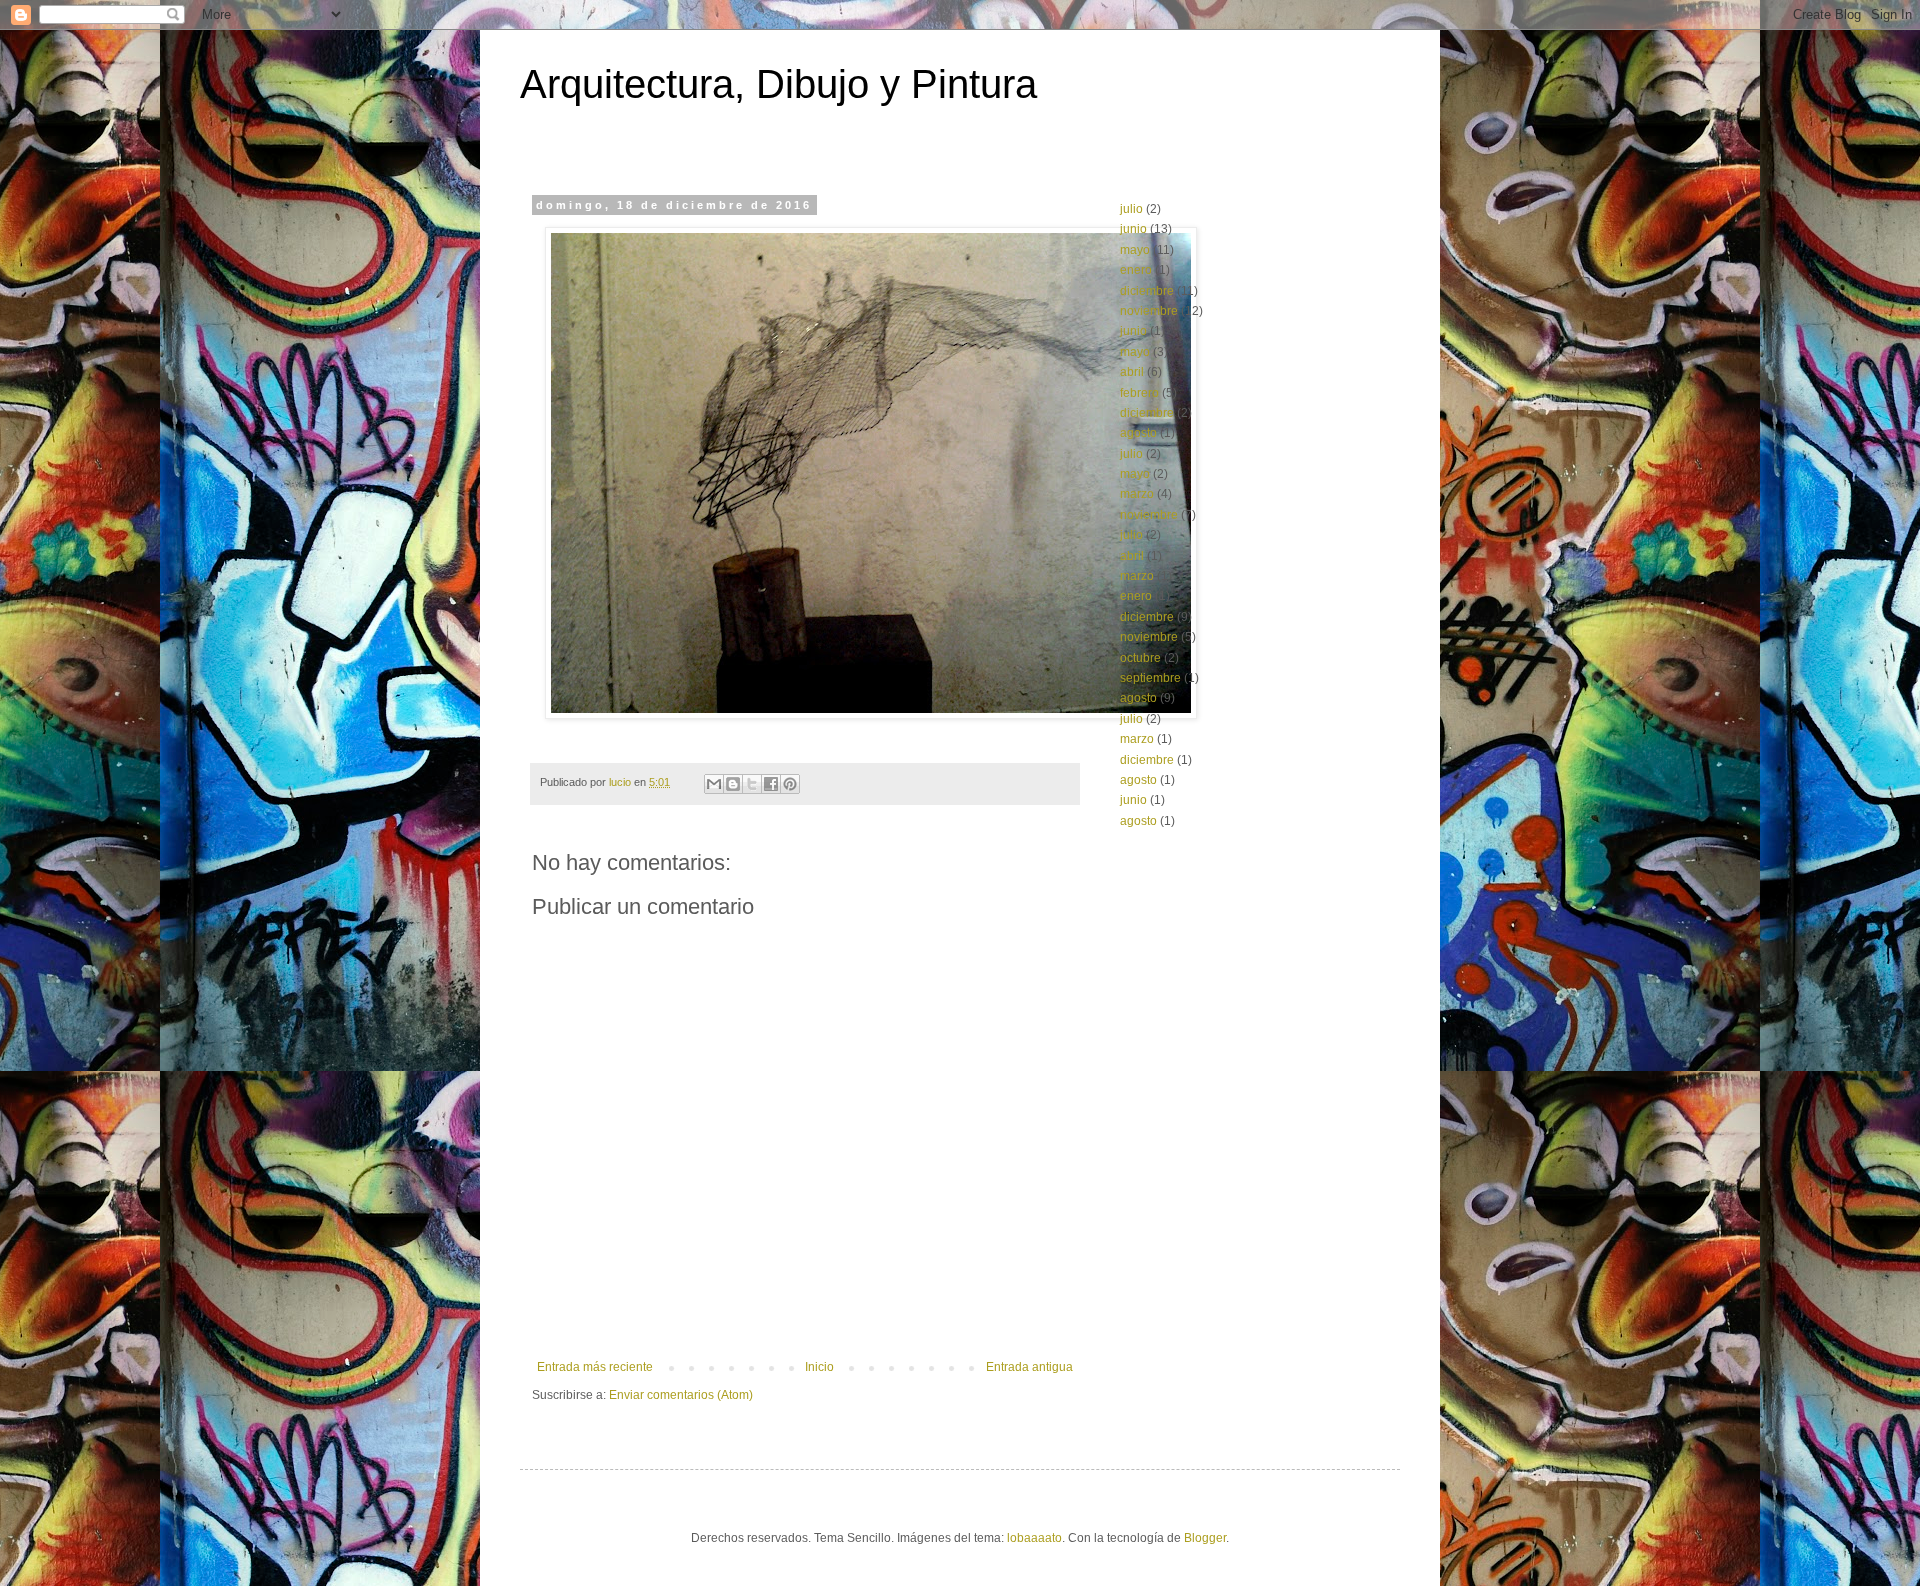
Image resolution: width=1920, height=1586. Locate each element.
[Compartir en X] (752, 784)
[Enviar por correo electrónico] (714, 784)
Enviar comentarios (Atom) (681, 1395)
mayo (1135, 250)
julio (1131, 209)
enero (1136, 270)
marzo (1137, 494)
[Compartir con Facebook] (771, 784)
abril (1132, 372)
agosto (1138, 433)
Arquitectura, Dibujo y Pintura (778, 84)
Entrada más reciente (595, 1367)
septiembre (1150, 678)
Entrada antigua (1029, 1367)
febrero (1139, 393)
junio (1133, 229)
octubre (1140, 658)
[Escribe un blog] (733, 784)
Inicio (819, 1367)
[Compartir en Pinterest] (790, 784)
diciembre (1147, 291)
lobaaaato (1034, 1538)
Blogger (1205, 1538)
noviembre (1149, 311)
